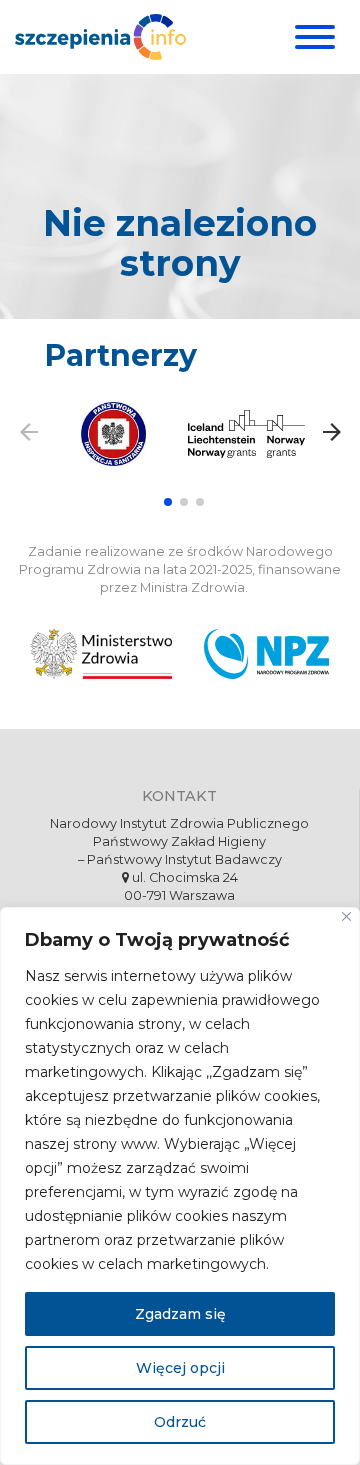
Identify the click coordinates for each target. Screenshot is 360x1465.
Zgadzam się (180, 1314)
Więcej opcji (180, 1368)
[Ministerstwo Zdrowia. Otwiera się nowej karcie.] (101, 654)
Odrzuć (180, 1422)
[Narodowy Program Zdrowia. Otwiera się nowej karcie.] (266, 654)
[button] (168, 502)
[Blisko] (346, 916)
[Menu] (312, 37)
